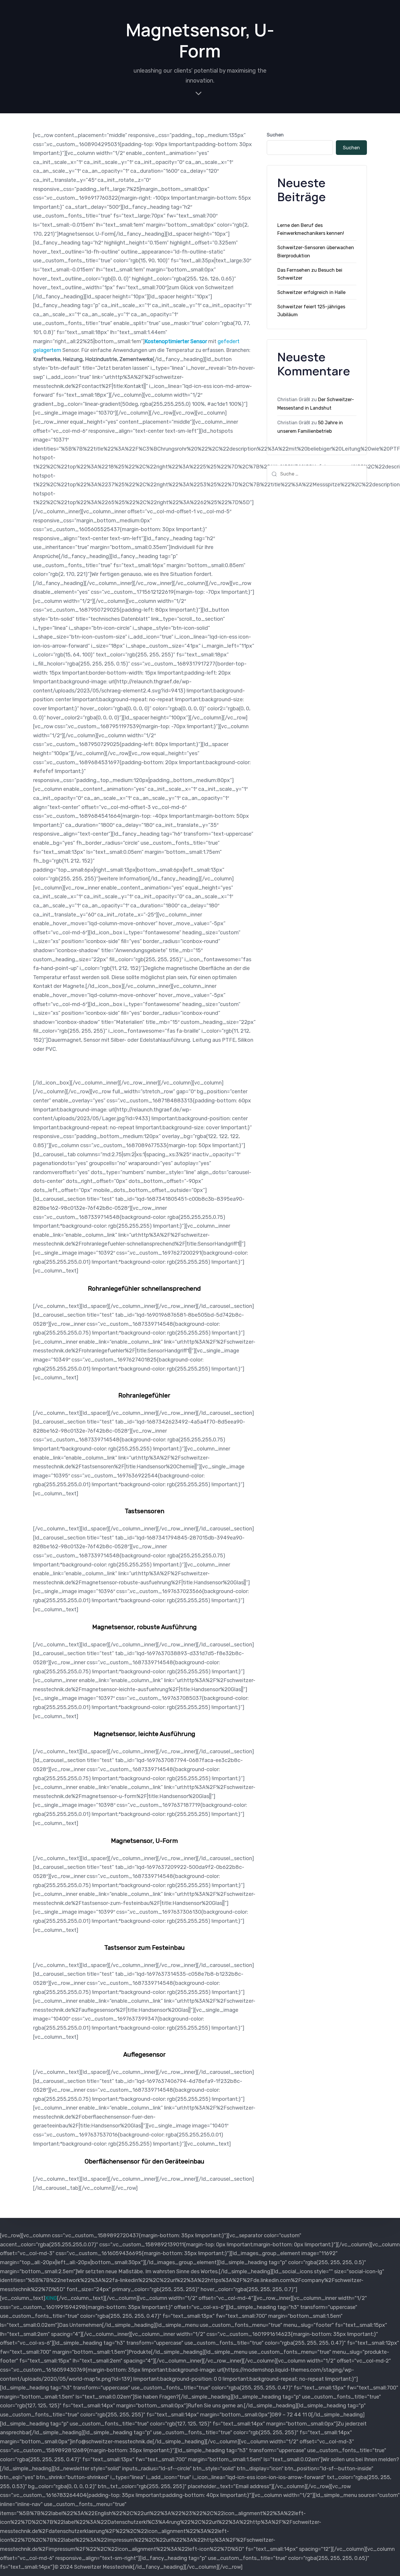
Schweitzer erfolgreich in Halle (311, 292)
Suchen (275, 135)
